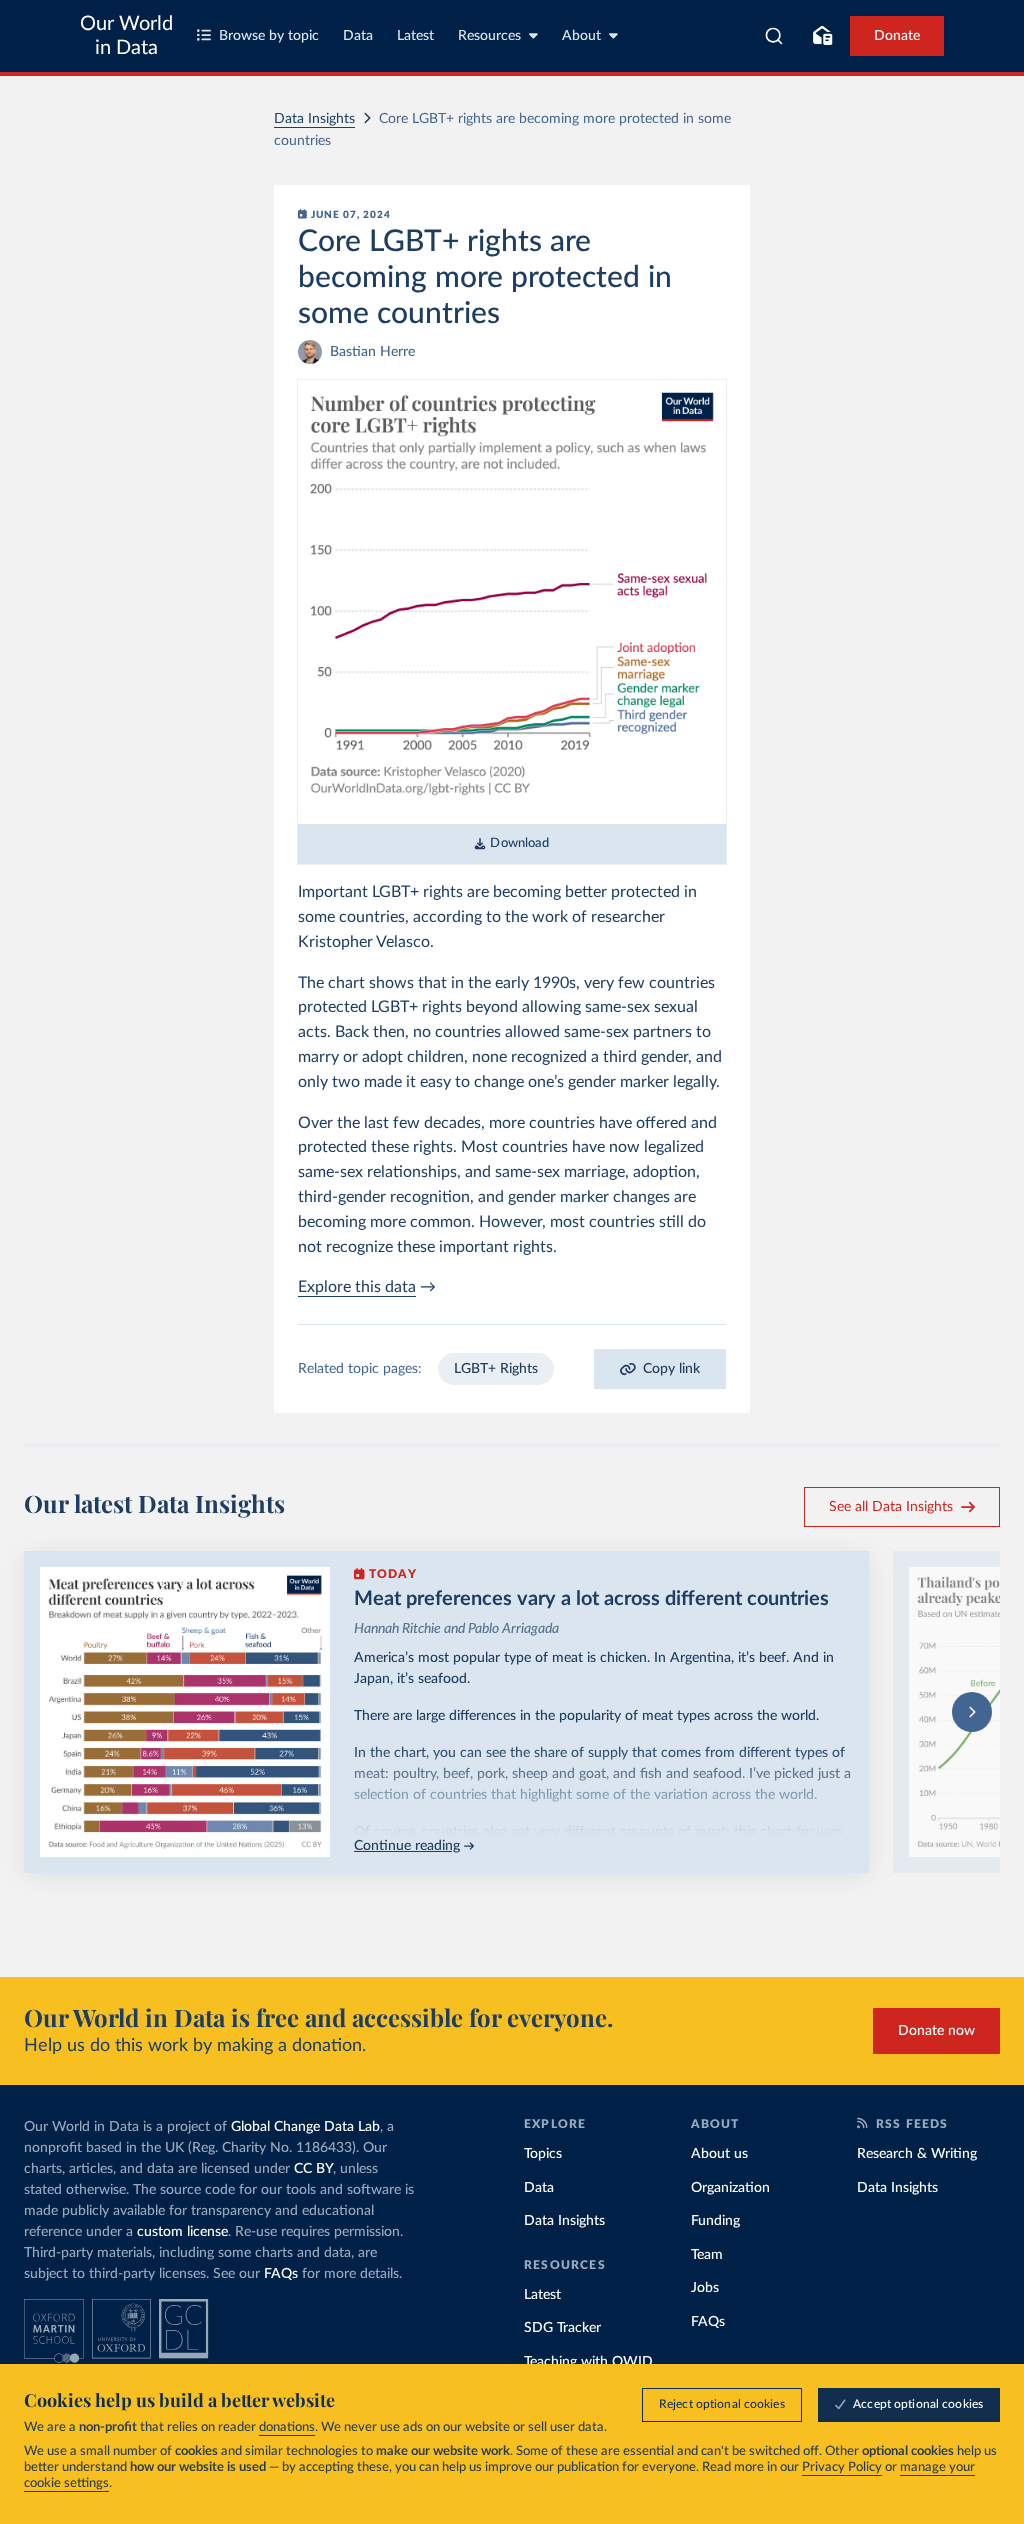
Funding (715, 2221)
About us (719, 2154)
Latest (415, 36)
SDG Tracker (562, 2328)
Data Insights (314, 119)
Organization (730, 2188)
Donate (897, 36)
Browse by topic (269, 36)
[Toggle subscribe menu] (822, 36)
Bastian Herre (372, 352)
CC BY (313, 2169)
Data (358, 36)
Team (707, 2255)
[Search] (774, 36)
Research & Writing (917, 2154)
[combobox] (774, 36)
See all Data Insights (891, 1507)
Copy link (671, 1369)
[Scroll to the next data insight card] (972, 1712)
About (581, 36)
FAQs (281, 2274)
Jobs (705, 2288)
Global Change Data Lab (305, 2127)
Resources (489, 36)
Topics (543, 2154)
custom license (182, 2232)
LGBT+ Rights (496, 1369)
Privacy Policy (842, 2467)
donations (287, 2427)
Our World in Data (126, 36)
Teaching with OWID (588, 2362)
